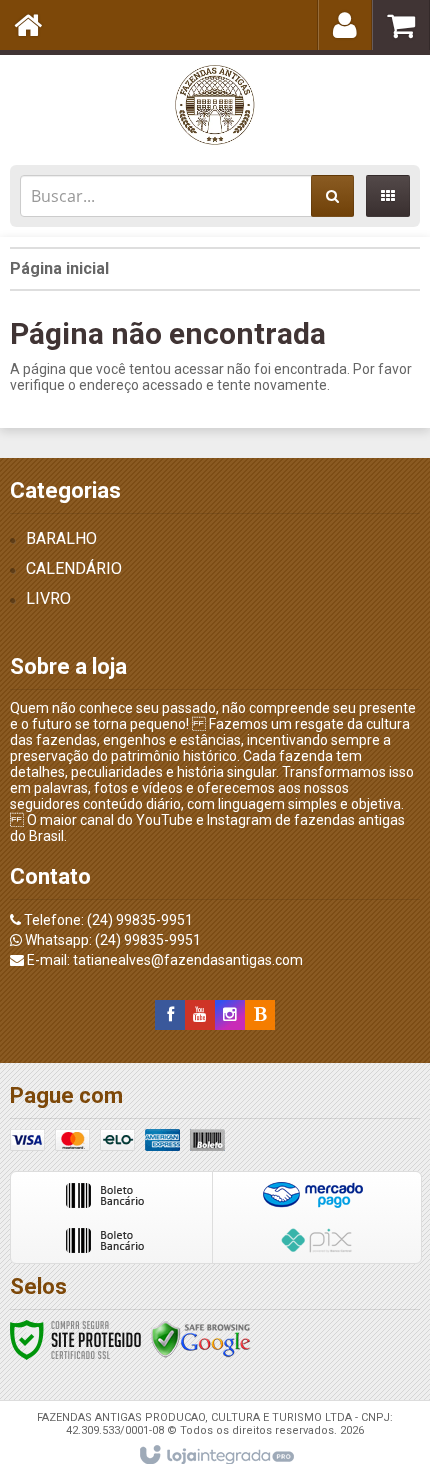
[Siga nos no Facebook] (170, 1015)
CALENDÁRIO (74, 568)
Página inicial (59, 268)
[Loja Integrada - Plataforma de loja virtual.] (215, 1456)
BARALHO (61, 538)
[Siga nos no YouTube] (200, 1015)
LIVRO (48, 598)
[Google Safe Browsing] (201, 1339)
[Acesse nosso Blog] (260, 1015)
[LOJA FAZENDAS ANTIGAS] (215, 105)
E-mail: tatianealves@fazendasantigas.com (163, 960)
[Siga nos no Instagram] (230, 1015)
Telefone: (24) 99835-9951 (107, 920)
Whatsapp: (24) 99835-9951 (111, 940)
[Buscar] (332, 196)
